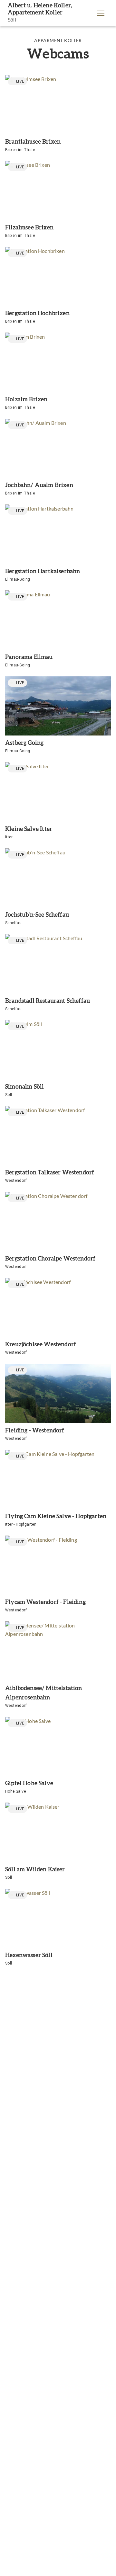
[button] (101, 13)
